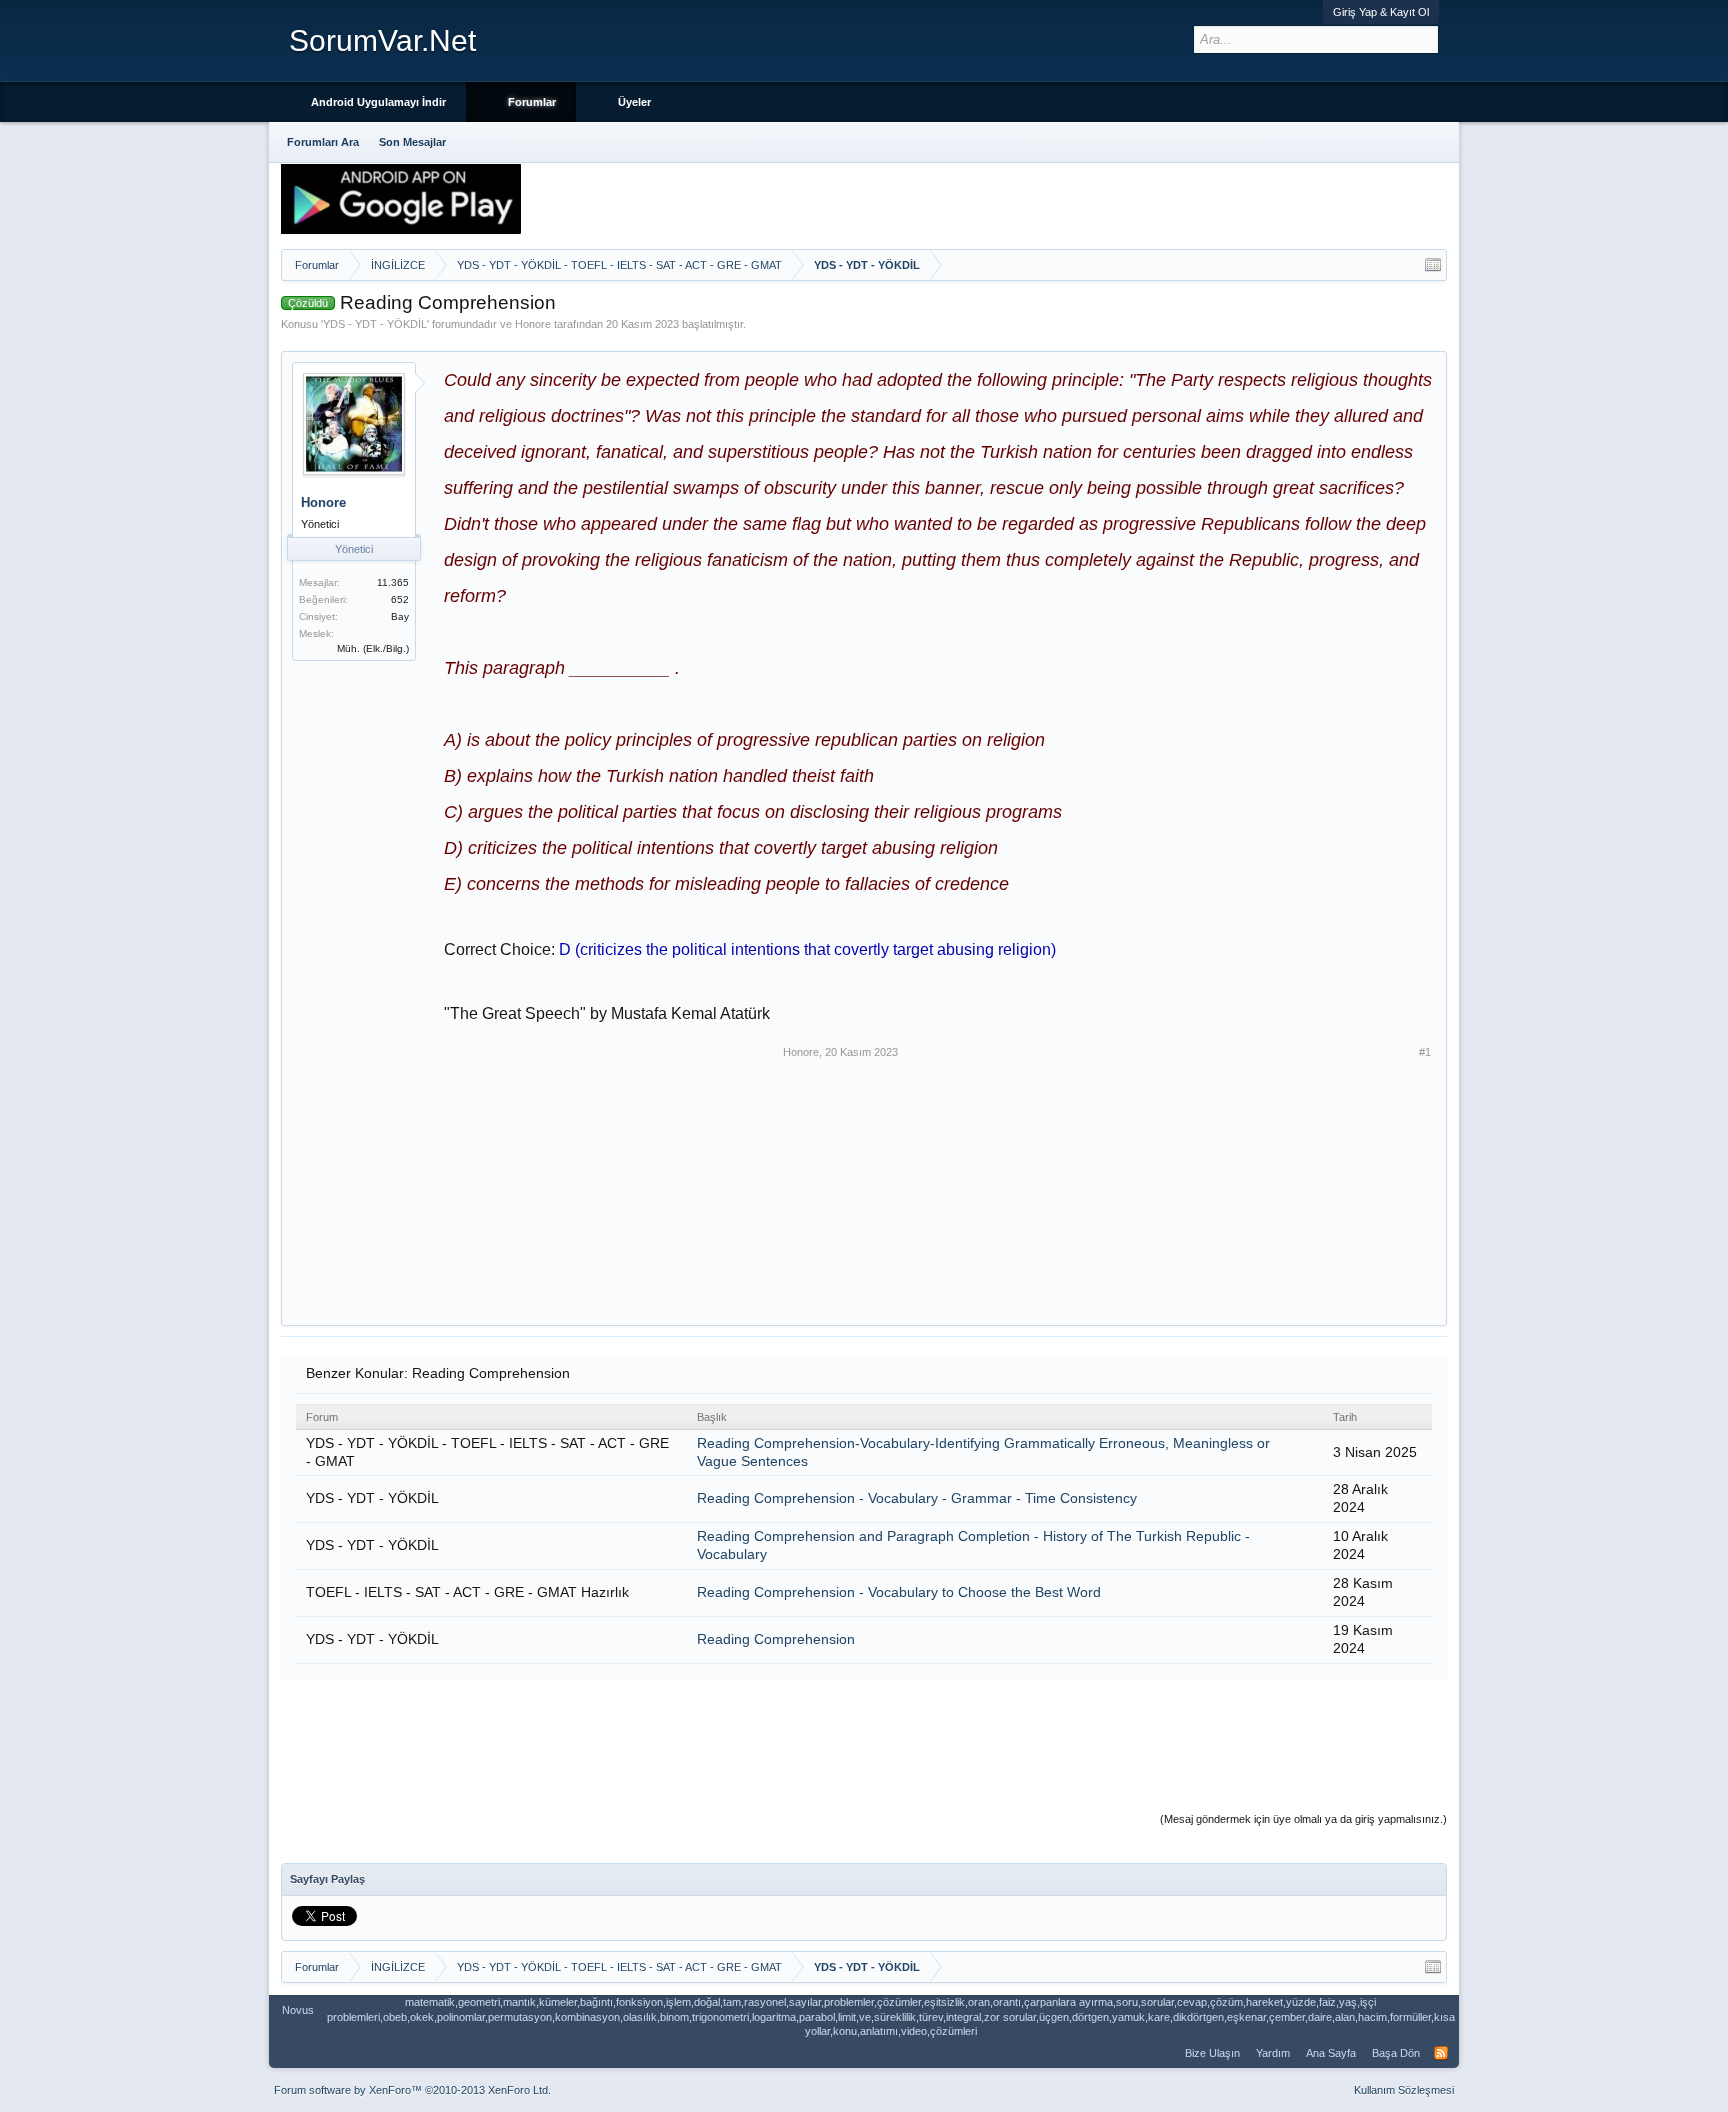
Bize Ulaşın (1212, 2053)
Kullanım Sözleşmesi (1404, 2090)
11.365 (393, 582)
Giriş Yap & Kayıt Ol (1381, 12)
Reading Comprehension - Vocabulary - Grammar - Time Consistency (917, 1498)
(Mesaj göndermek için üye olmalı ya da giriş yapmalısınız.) (1303, 1819)
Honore (533, 324)
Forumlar (532, 102)
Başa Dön (1396, 2053)
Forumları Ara (323, 142)
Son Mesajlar (412, 142)
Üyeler (634, 102)
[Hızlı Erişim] (1433, 265)
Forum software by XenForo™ (412, 2090)
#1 (1425, 1052)
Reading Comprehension (776, 1639)
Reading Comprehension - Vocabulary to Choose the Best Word (899, 1592)
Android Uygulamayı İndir (378, 102)
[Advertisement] (610, 1170)
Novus (298, 2010)
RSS (1441, 2053)
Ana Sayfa (1331, 2053)
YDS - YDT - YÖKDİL (375, 324)
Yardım (1273, 2053)
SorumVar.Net (382, 40)
